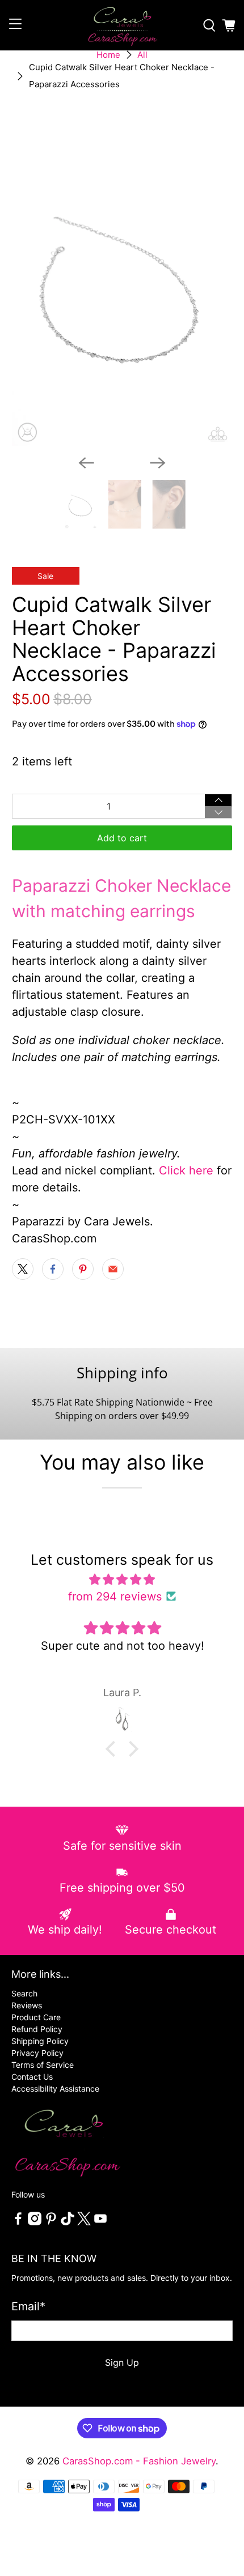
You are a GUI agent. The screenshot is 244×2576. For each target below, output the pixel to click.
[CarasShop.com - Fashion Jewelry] (122, 25)
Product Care (36, 2017)
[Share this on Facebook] (53, 1269)
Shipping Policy (40, 2041)
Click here (186, 1170)
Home (108, 55)
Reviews (27, 2005)
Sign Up (122, 2362)
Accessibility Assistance (55, 2089)
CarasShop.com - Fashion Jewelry (139, 2461)
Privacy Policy (37, 2053)
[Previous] (86, 463)
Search (24, 1993)
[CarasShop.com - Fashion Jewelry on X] (84, 2222)
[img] (122, 1579)
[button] (113, 1749)
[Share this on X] (23, 1269)
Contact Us (32, 2077)
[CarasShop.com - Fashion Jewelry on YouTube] (100, 2222)
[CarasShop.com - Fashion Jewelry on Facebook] (18, 2222)
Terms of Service (43, 2065)
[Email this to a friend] (113, 1269)
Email (28, 2306)
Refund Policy (37, 2029)
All (142, 55)
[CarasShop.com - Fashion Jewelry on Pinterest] (51, 2222)
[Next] (158, 463)
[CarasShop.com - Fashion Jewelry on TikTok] (68, 2222)
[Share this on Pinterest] (83, 1269)
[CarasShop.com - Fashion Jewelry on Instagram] (35, 2222)
